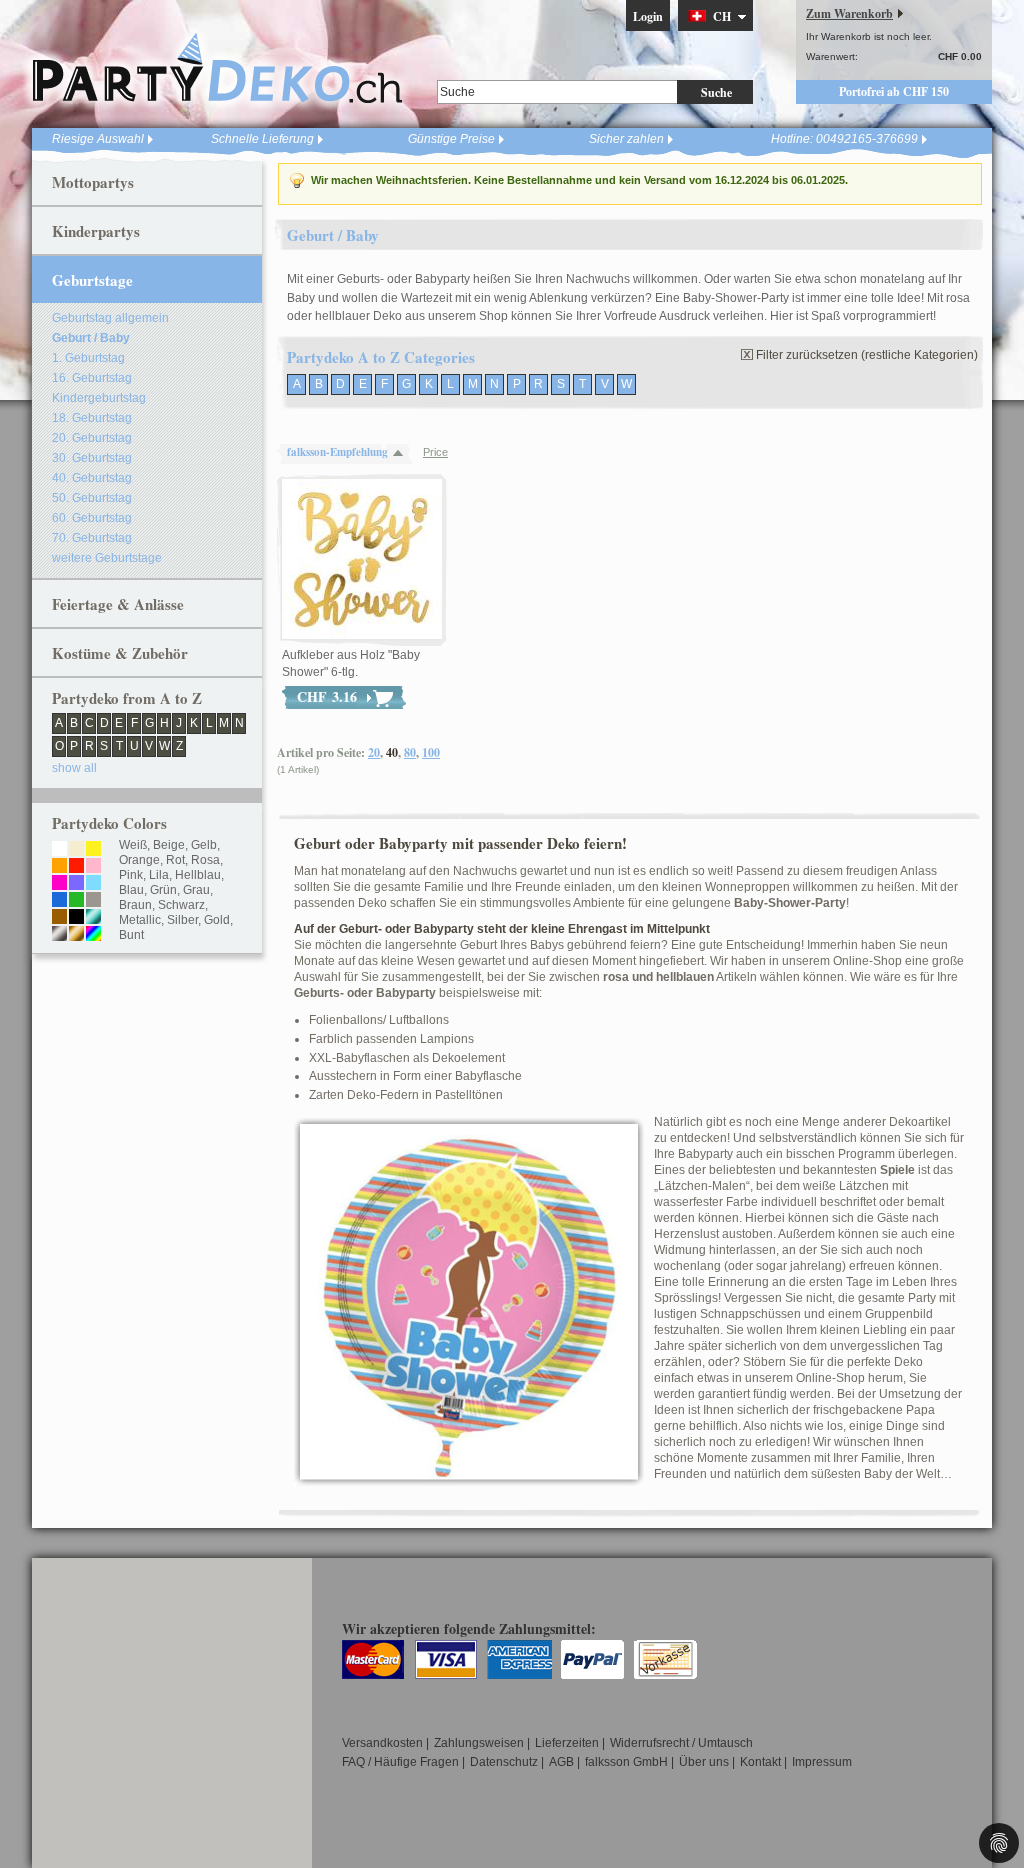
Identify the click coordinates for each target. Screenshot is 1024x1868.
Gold (217, 920)
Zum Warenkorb (849, 13)
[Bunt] (93, 935)
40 (392, 752)
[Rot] (76, 867)
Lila (159, 875)
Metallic (140, 920)
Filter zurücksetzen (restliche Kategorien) (867, 355)
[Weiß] (59, 850)
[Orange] (59, 867)
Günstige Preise (451, 139)
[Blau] (59, 901)
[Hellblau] (93, 884)
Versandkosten (382, 1743)
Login (648, 16)
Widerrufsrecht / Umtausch (681, 1743)
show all (74, 768)
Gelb (204, 845)
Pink (131, 875)
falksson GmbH (626, 1762)
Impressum (822, 1762)
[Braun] (59, 918)
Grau (196, 890)
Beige (169, 845)
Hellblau (198, 875)
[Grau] (93, 901)
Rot (175, 860)
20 (374, 752)
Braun (135, 905)
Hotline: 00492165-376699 (844, 139)
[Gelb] (93, 850)
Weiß (133, 845)
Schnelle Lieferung (262, 139)
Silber (182, 920)
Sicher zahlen (626, 139)
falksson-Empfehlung (337, 452)
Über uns (704, 1762)
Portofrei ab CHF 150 (894, 91)
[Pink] (59, 884)
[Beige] (76, 850)
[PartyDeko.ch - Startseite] (217, 69)
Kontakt (760, 1762)
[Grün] (76, 901)
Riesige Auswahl (98, 139)
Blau (131, 890)
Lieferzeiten (567, 1743)
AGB (561, 1762)
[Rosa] (93, 867)
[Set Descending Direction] (403, 452)
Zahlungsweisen (479, 1743)
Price (435, 452)
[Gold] (76, 935)
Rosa (205, 860)
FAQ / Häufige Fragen (400, 1762)
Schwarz (181, 905)
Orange (139, 860)
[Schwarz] (76, 918)
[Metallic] (93, 918)
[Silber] (59, 935)
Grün (163, 890)
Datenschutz (504, 1762)
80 (410, 752)
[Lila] (76, 884)
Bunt (131, 935)
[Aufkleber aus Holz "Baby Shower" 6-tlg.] (362, 560)
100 (431, 752)
